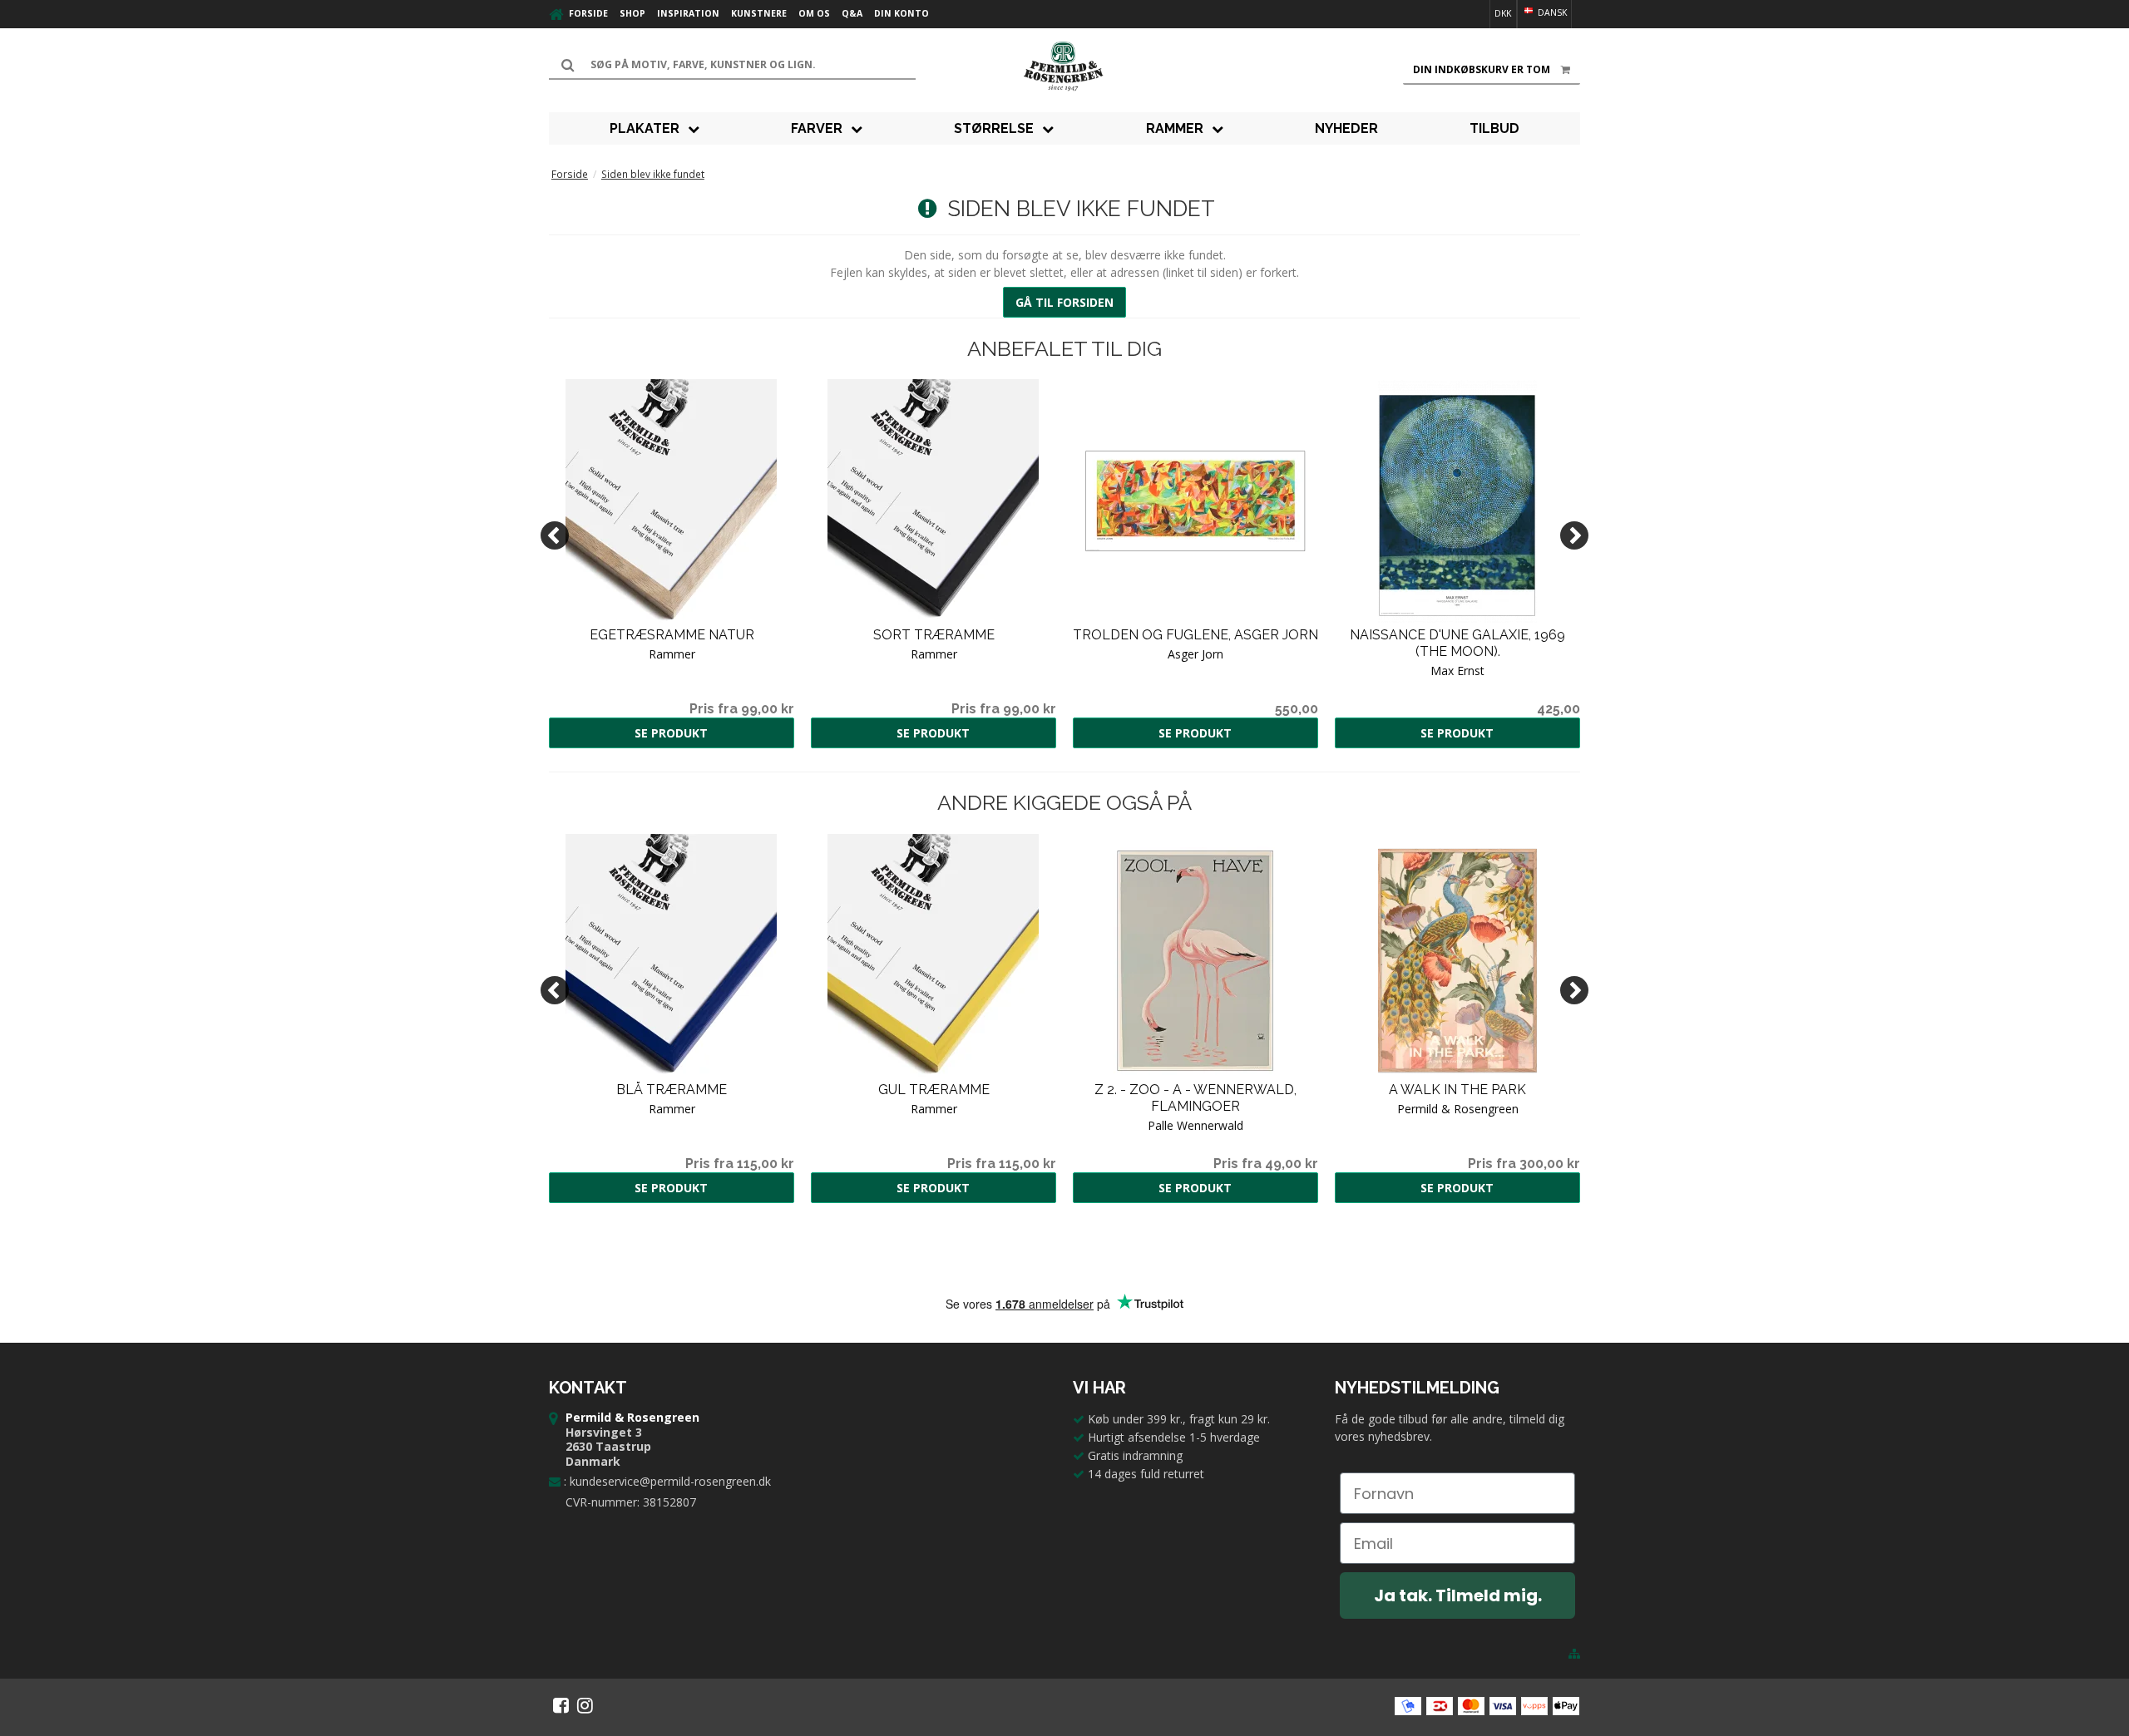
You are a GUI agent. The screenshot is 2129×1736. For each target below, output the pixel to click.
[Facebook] (561, 1705)
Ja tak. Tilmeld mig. (1458, 1595)
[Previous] (555, 535)
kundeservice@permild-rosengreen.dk (670, 1481)
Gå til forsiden (1064, 302)
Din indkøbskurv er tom (1482, 69)
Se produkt (671, 733)
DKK (1503, 13)
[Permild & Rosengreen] (1064, 67)
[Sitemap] (1574, 1654)
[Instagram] (585, 1705)
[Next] (1574, 535)
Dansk (1551, 12)
